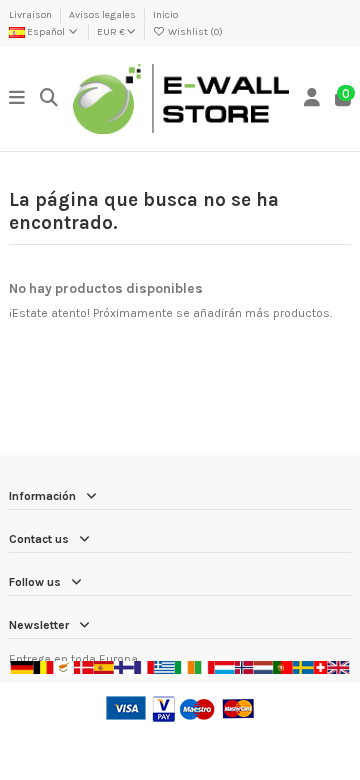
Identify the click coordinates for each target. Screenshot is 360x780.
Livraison (31, 15)
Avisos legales (103, 15)
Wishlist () (194, 32)
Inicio (165, 15)
